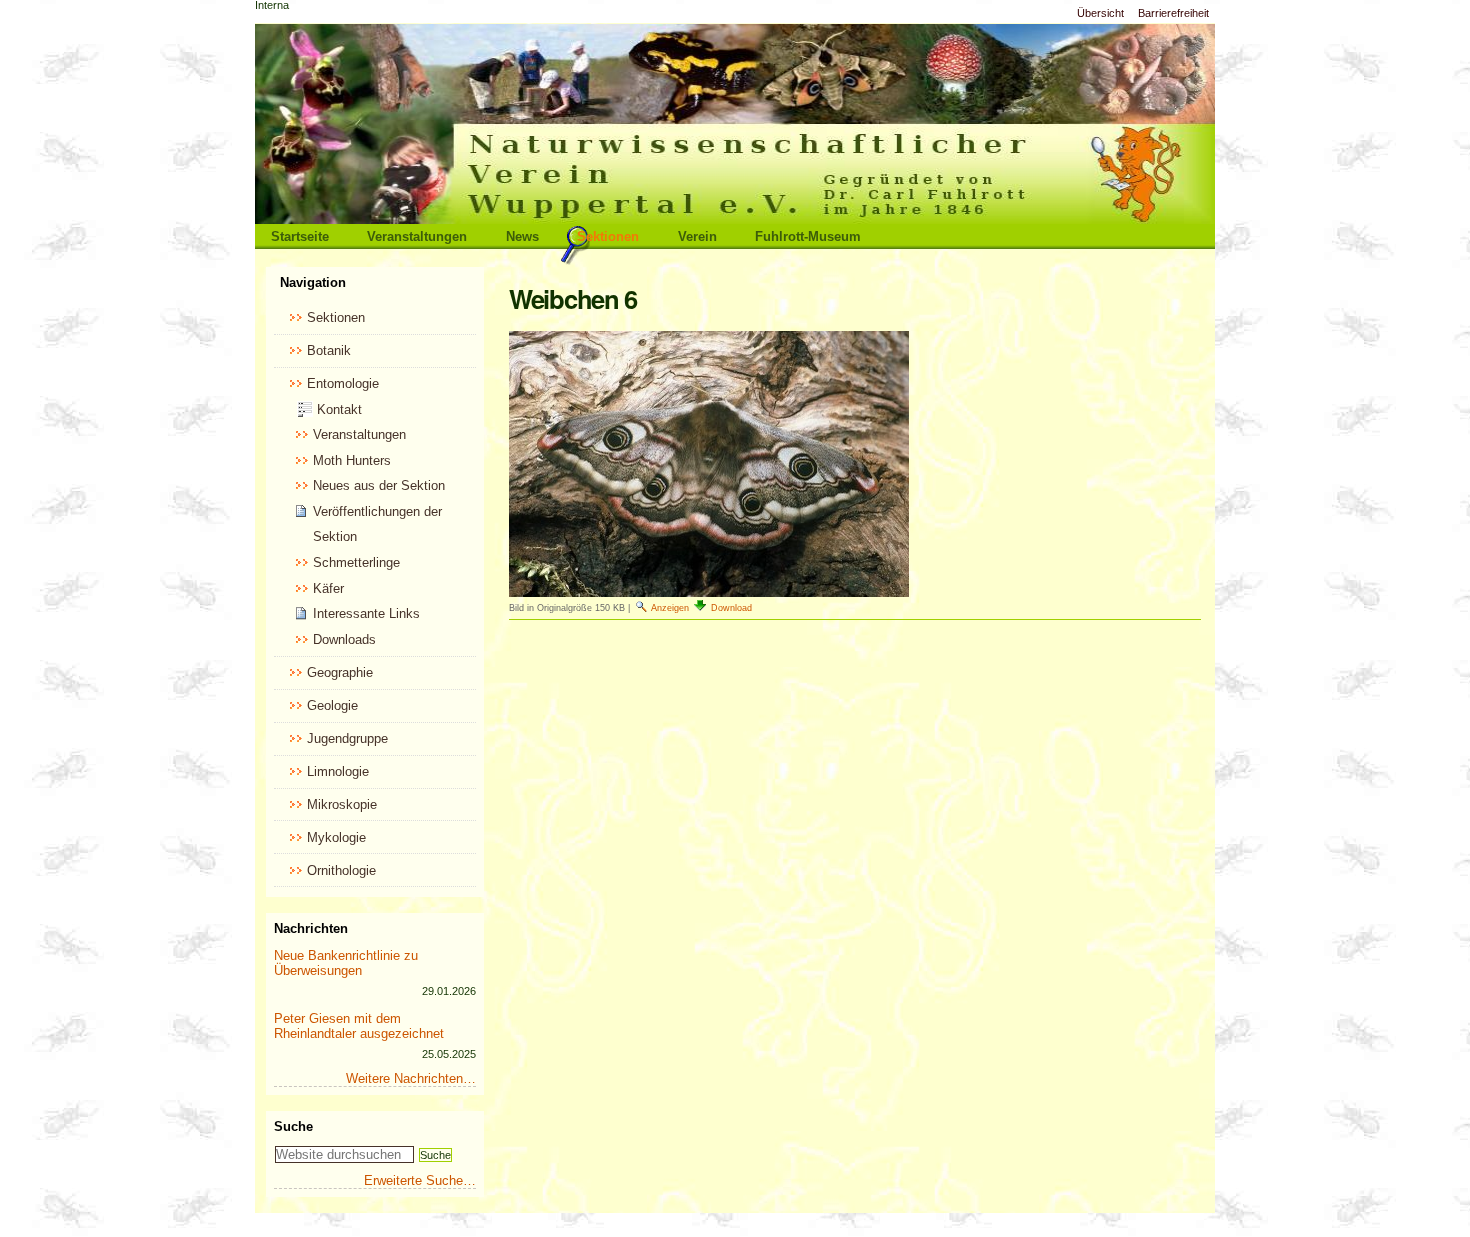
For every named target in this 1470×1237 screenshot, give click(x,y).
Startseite (300, 236)
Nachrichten (311, 928)
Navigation (313, 282)
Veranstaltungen (417, 236)
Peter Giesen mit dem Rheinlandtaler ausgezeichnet (359, 1026)
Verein (697, 236)
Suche (293, 1126)
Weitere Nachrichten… (411, 1078)
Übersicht (1100, 13)
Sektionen (608, 236)
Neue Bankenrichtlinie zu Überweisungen (346, 963)
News (522, 236)
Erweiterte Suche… (420, 1180)
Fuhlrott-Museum (808, 236)
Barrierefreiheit (1173, 13)
